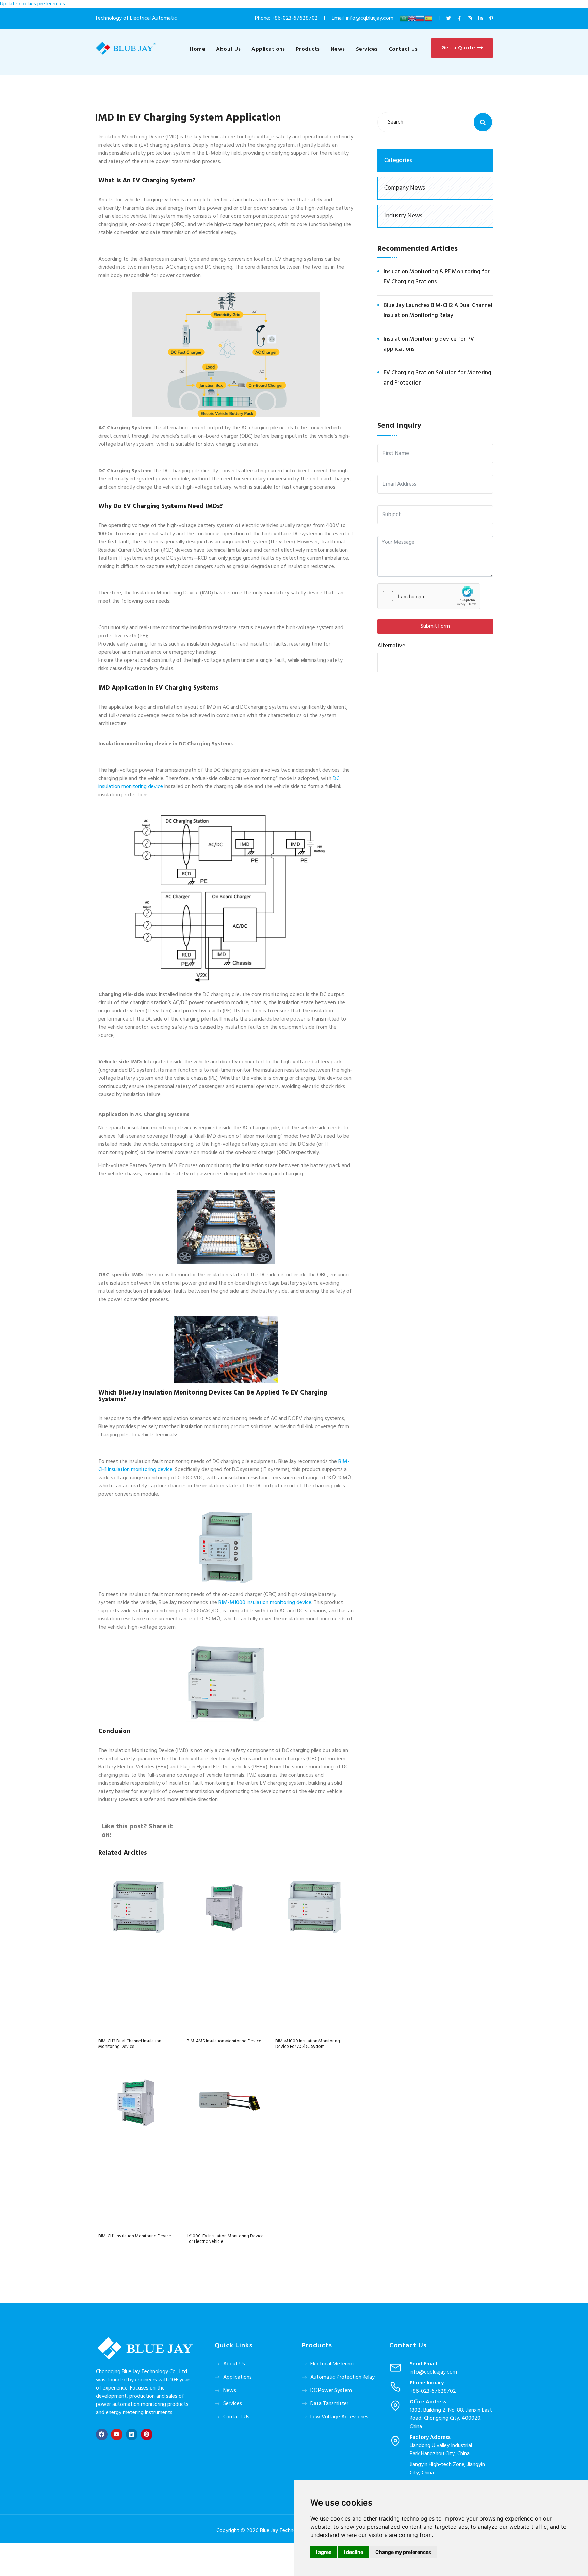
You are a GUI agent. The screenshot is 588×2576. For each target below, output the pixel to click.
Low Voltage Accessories (339, 2417)
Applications (268, 49)
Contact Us (403, 49)
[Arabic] (404, 18)
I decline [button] (353, 2552)
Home (198, 49)
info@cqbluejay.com (433, 2372)
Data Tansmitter (329, 2404)
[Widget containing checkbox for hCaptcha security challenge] (429, 596)
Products (308, 49)
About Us (228, 49)
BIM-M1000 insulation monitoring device (265, 1603)
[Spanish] (428, 18)
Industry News (403, 216)
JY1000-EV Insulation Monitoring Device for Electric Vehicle (225, 2239)
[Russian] (420, 18)
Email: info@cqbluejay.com (363, 18)
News (338, 49)
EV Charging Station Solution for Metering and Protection (437, 378)
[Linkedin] (132, 2434)
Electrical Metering (332, 2364)
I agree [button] (324, 2552)
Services (367, 49)
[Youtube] (117, 2434)
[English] (412, 18)
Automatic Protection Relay (342, 2377)
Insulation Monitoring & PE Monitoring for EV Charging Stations (437, 277)
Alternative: (392, 645)
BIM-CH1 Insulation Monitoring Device (135, 2236)
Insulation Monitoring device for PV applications (429, 344)
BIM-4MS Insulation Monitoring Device (224, 2041)
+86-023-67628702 (295, 18)
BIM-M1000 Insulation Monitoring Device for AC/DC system (308, 2044)
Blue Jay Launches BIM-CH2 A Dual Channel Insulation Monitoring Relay (438, 311)
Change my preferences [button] (403, 2552)
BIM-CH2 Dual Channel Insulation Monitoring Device (130, 2044)
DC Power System (331, 2391)
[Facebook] (102, 2434)
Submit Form (435, 626)
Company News (405, 188)
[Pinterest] (147, 2434)
